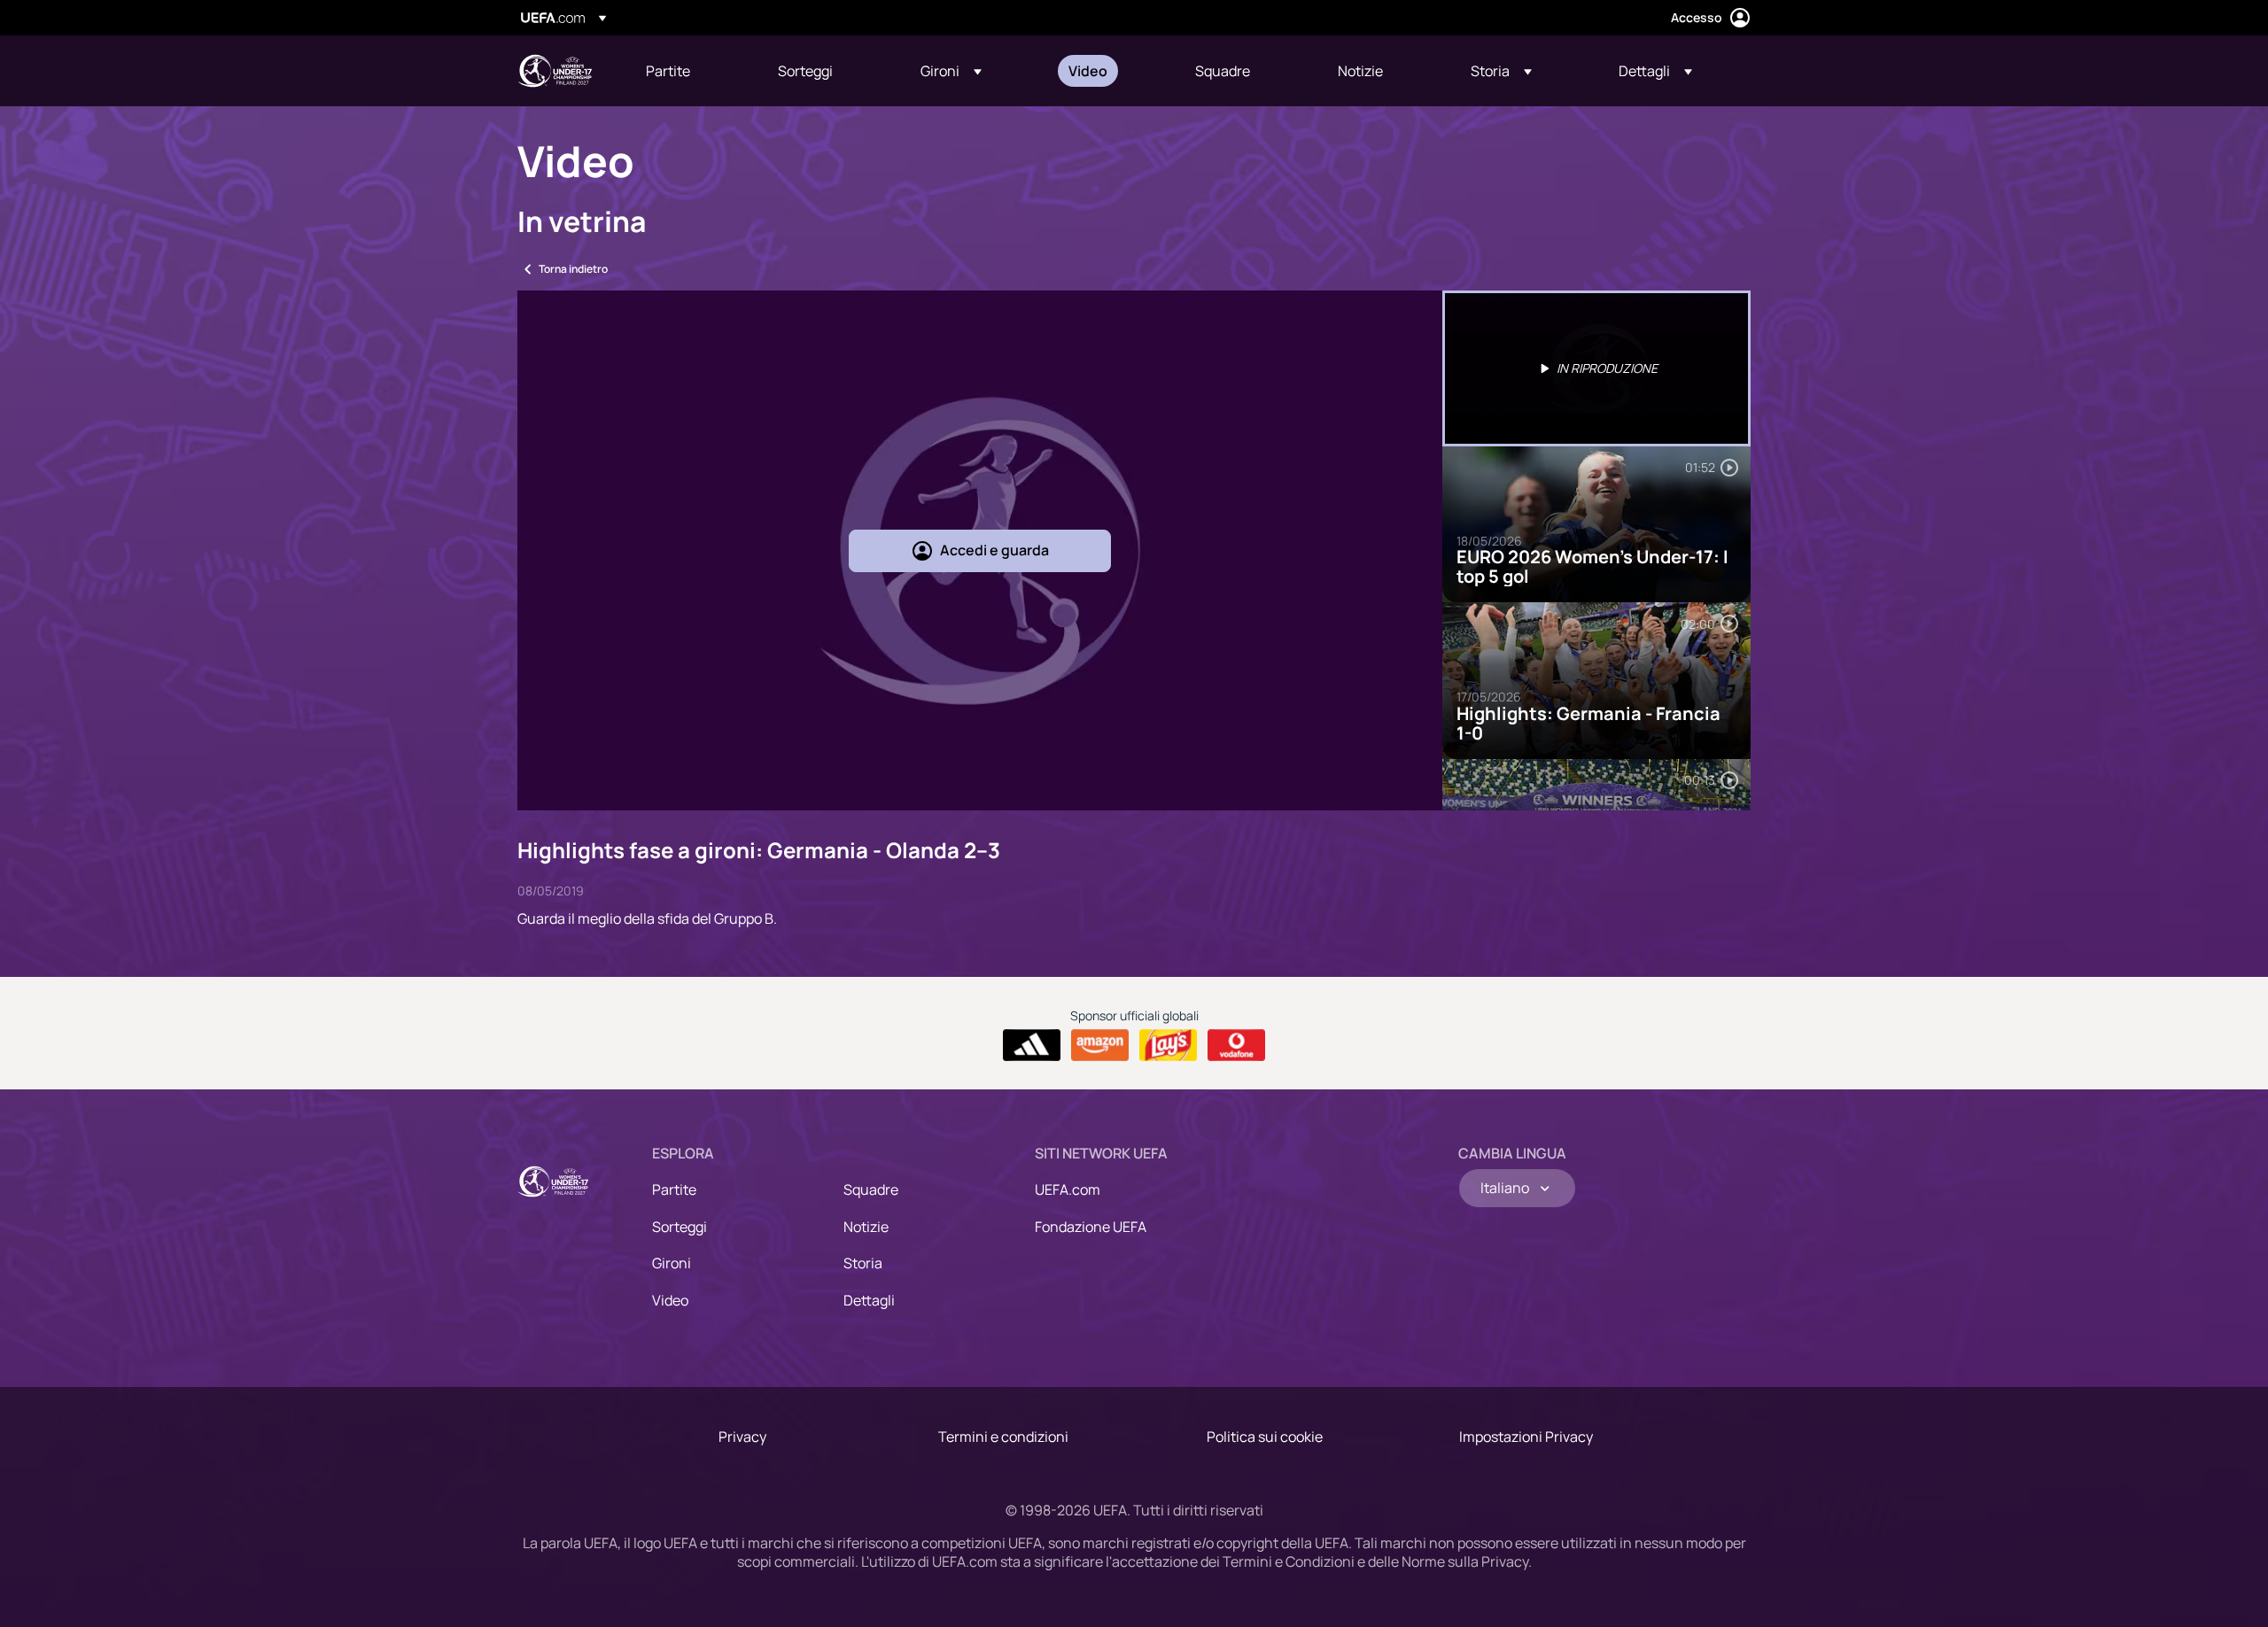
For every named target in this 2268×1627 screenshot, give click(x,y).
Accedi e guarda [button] (994, 550)
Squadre (871, 1189)
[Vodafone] (1236, 1045)
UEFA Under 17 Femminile (555, 71)
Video (670, 1300)
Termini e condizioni (1003, 1437)
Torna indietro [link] (573, 269)
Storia (863, 1263)
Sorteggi (680, 1227)
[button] (951, 71)
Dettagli (869, 1300)
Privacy (742, 1437)
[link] (668, 71)
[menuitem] (690, 71)
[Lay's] (1168, 1045)
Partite (674, 1189)
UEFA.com (1068, 1189)
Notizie (866, 1227)
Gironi (672, 1263)
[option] (1596, 368)
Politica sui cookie (1265, 1437)
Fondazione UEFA (1091, 1227)
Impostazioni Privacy (1526, 1437)
